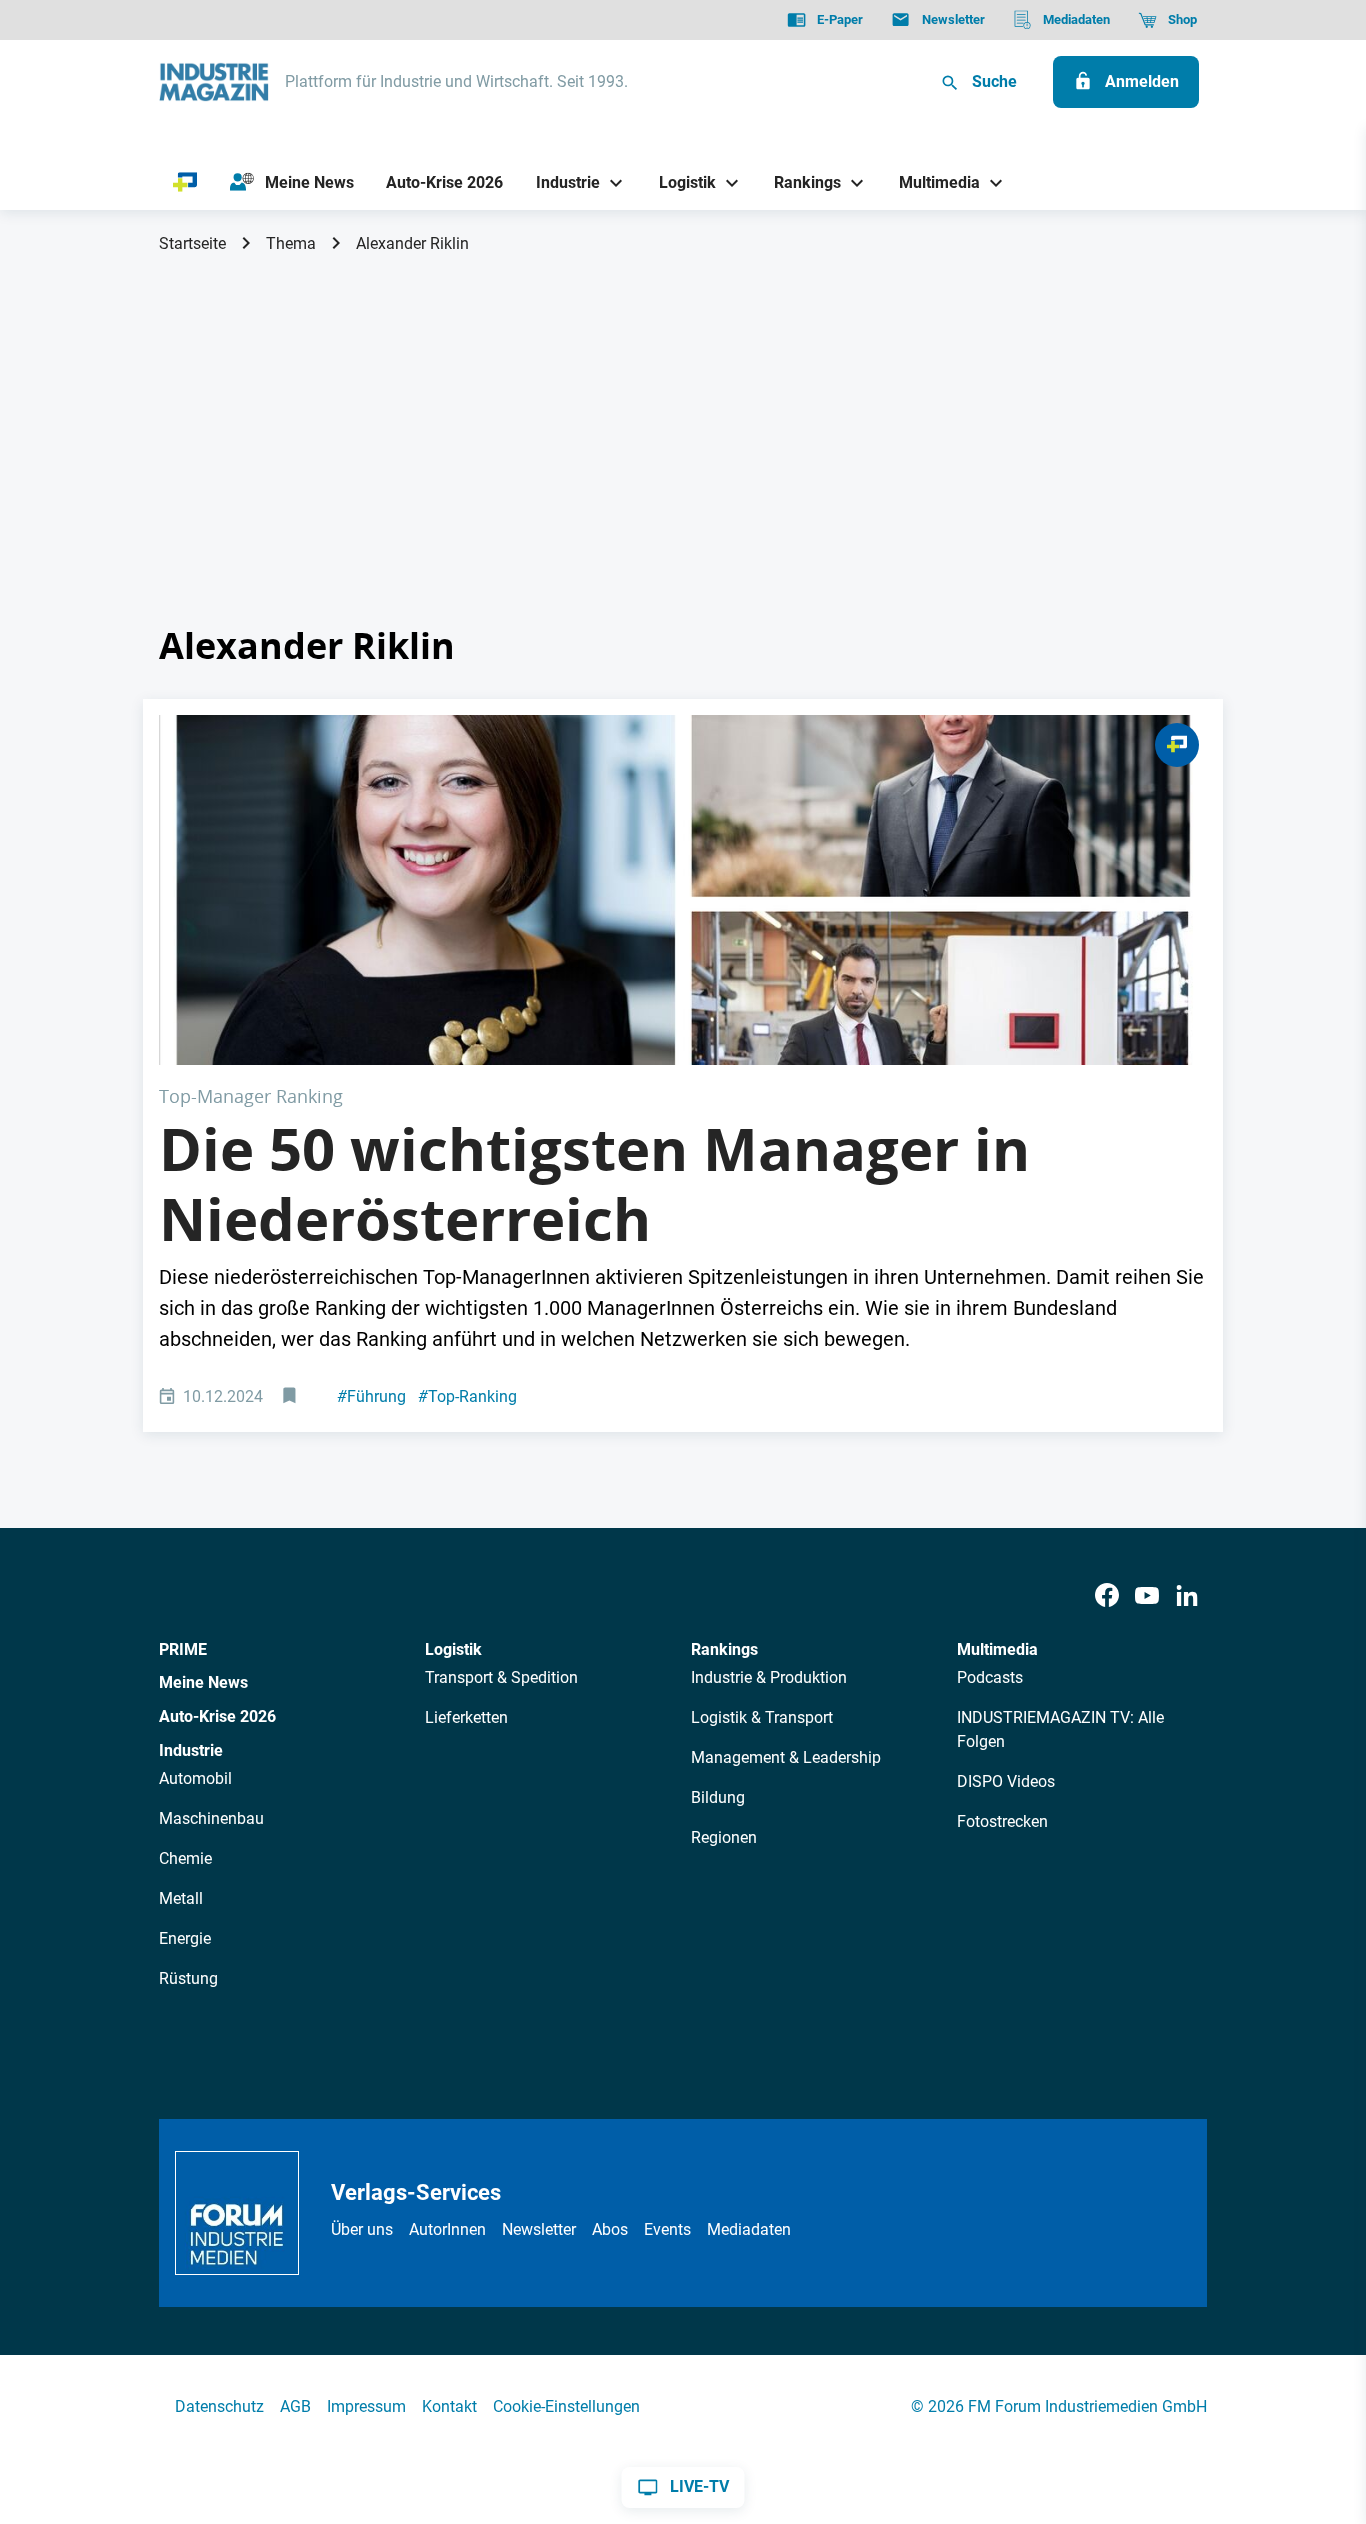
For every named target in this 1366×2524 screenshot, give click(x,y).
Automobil (195, 1778)
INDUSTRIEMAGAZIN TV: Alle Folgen (1060, 1729)
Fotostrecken (1002, 1821)
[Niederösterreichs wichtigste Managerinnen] (683, 889)
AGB (295, 2406)
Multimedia (997, 1649)
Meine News (203, 1682)
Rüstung (188, 1978)
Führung (371, 1396)
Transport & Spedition (501, 1677)
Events (667, 2229)
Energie (185, 1938)
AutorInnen (447, 2229)
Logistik (453, 1649)
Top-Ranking (467, 1396)
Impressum (366, 2406)
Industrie (191, 1750)
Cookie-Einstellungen (566, 2406)
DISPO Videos (1006, 1781)
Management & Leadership (786, 1757)
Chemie (185, 1858)
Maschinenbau (211, 1818)
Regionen (724, 1837)
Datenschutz (219, 2406)
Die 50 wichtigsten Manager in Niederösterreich (594, 1184)
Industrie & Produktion (769, 1677)
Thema (291, 243)
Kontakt (449, 2406)
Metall (181, 1898)
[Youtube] (1147, 1596)
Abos (610, 2229)
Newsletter (539, 2229)
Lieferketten (466, 1717)
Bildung (718, 1797)
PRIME (183, 1649)
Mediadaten (749, 2229)
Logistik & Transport (762, 1717)
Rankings (724, 1649)
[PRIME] (185, 183)
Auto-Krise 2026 (217, 1716)
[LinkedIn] (1187, 1596)
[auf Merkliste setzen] (291, 1397)
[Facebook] (1107, 1596)
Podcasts (990, 1677)
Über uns (362, 2229)
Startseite (192, 243)
